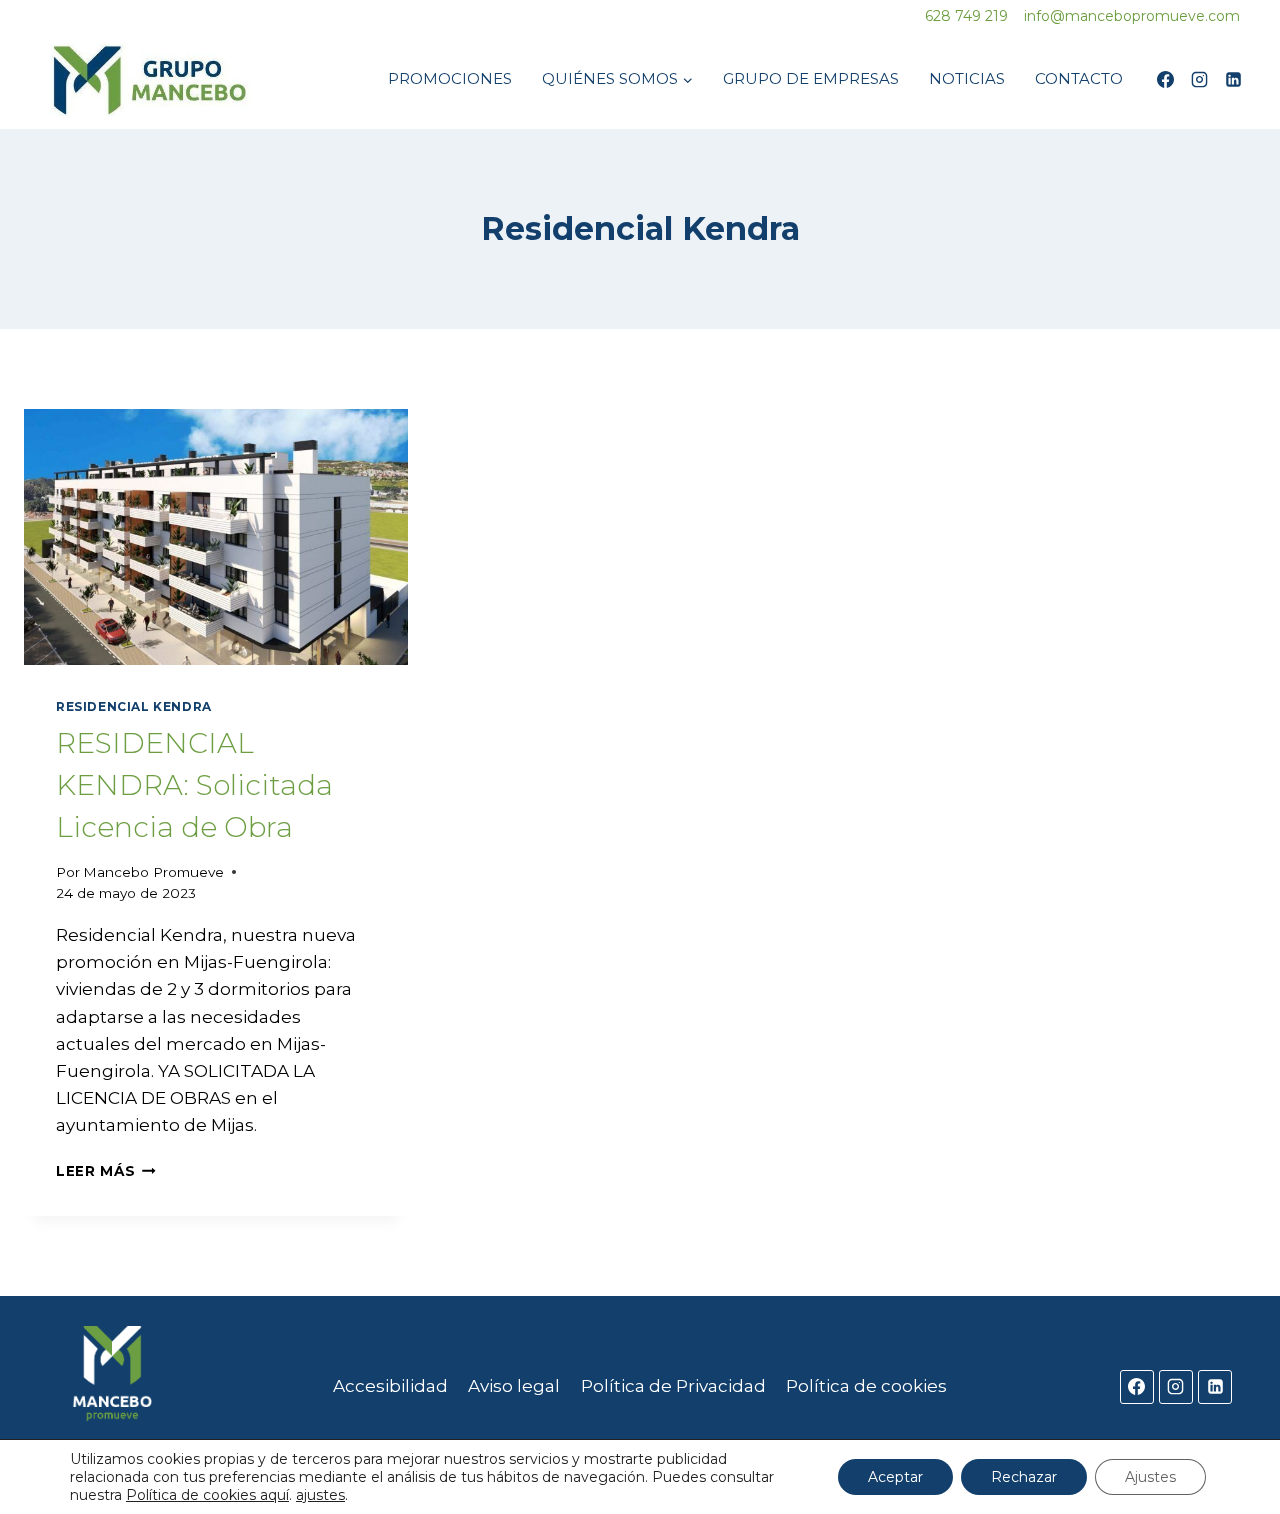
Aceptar (895, 1477)
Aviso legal (514, 1386)
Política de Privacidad (673, 1386)
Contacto (1079, 78)
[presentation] (216, 537)
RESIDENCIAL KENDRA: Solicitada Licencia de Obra (194, 785)
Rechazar (1024, 1477)
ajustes (320, 1495)
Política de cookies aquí (207, 1495)
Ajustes (1150, 1477)
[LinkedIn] (1233, 79)
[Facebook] (1165, 79)
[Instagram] (1199, 79)
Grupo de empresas (811, 78)
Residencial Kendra (134, 706)
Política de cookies (866, 1386)
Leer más (106, 1171)
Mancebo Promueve (153, 872)
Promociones (450, 78)
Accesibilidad (390, 1386)
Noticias (967, 78)
